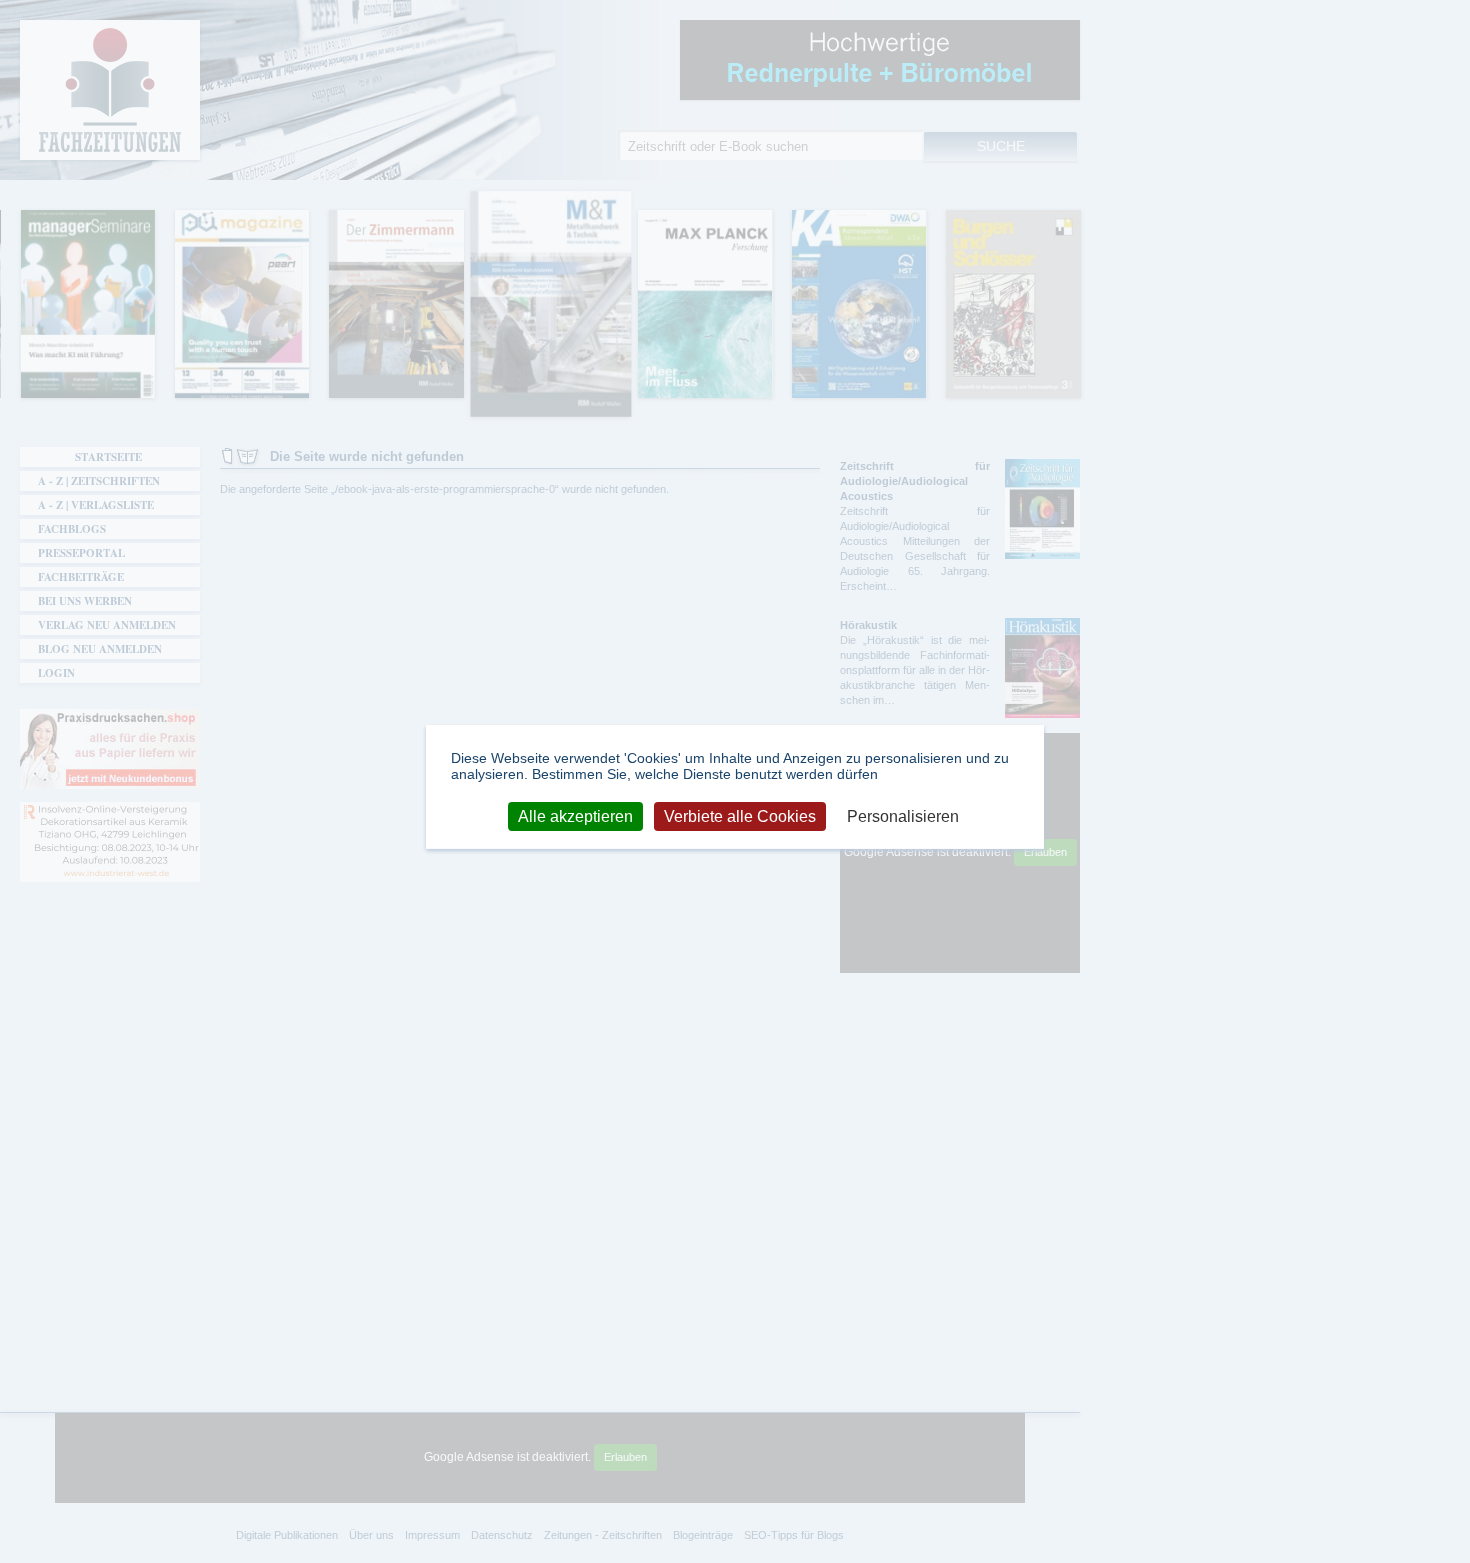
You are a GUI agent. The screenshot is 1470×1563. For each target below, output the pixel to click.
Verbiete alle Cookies (740, 815)
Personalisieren (903, 815)
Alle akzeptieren (575, 815)
